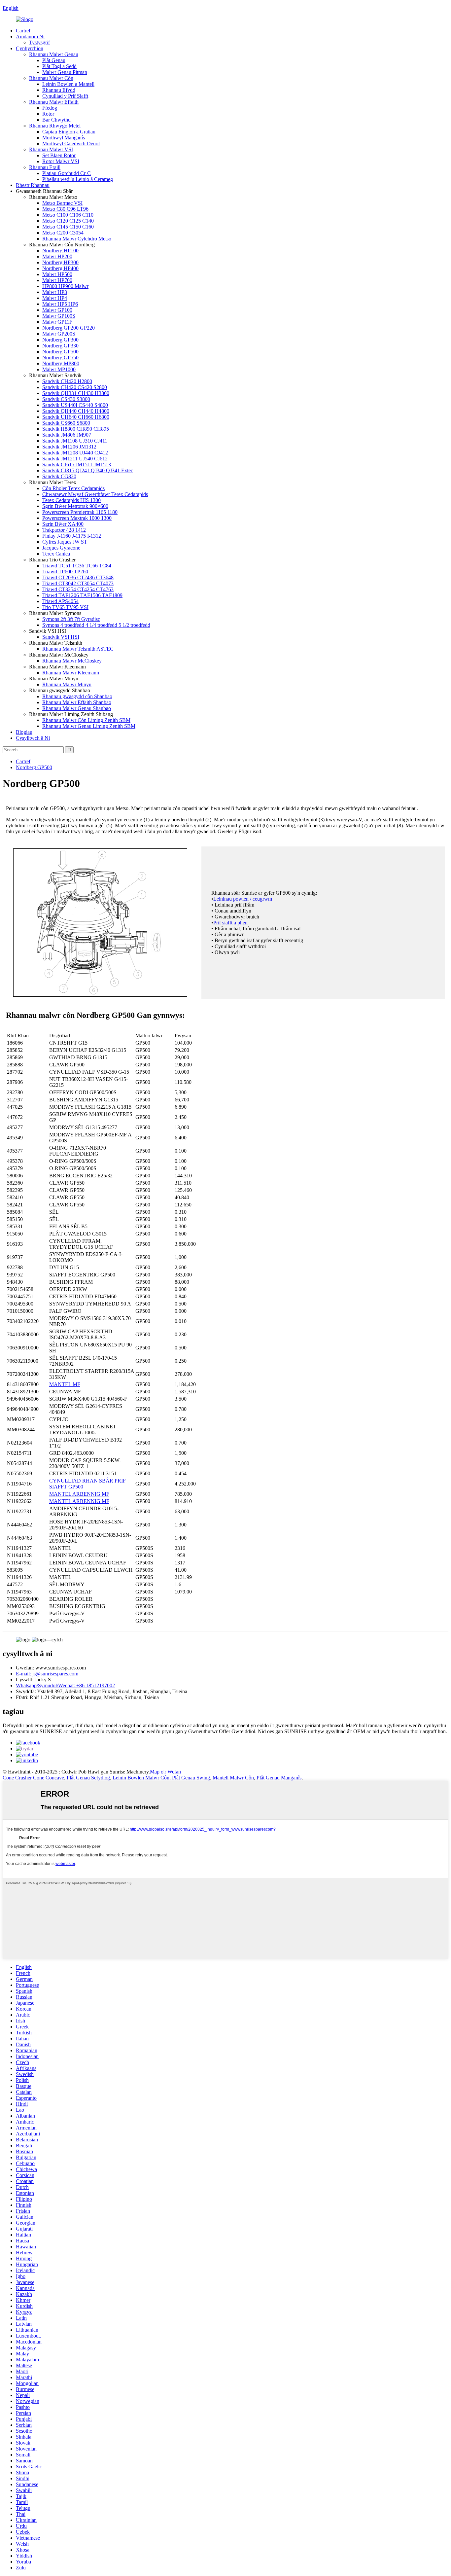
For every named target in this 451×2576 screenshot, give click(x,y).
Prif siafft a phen (230, 923)
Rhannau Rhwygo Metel (55, 126)
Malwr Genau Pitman (65, 72)
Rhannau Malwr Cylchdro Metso (77, 239)
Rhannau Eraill (45, 167)
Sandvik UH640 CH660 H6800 (76, 417)
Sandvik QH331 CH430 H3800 (76, 393)
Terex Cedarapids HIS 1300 (71, 500)
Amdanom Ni (30, 36)
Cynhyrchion (30, 48)
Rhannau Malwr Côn (51, 78)
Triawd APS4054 (60, 601)
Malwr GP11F (57, 322)
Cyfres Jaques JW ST (65, 542)
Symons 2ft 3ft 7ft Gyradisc (71, 619)
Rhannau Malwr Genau (54, 54)
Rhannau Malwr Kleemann (71, 673)
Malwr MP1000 (59, 369)
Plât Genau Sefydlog (88, 1778)
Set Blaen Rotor (59, 155)
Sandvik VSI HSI (61, 637)
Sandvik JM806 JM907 (67, 435)
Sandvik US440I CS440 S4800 (75, 405)
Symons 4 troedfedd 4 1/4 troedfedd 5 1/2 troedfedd (96, 625)
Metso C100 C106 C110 (68, 215)
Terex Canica (56, 554)
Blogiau (24, 732)
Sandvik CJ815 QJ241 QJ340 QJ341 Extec (88, 470)
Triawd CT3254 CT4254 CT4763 (78, 589)
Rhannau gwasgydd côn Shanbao (77, 696)
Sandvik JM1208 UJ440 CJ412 (75, 453)
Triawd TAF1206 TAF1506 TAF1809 (82, 595)
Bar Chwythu (56, 120)
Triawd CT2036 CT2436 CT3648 (78, 577)
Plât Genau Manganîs (279, 1778)
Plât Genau (54, 60)
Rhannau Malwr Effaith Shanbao (77, 702)
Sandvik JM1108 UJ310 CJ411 (75, 441)
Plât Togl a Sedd (59, 66)
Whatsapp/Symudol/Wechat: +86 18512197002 (65, 1685)
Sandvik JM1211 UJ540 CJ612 (75, 459)
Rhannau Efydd (59, 90)
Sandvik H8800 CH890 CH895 (76, 429)
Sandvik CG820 (59, 476)
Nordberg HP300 (60, 262)
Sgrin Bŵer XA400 (63, 524)
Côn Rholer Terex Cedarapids (73, 488)
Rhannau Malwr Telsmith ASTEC (78, 649)
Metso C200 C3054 (63, 233)
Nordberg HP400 (60, 268)
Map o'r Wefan (165, 1772)
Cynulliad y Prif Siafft (65, 96)
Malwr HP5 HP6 (60, 304)
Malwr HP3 (55, 292)
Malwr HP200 (57, 256)
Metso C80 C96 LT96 (65, 209)
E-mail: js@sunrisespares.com (47, 1674)
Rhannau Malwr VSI (51, 149)
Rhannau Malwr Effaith (54, 102)
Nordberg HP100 (60, 250)
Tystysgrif (39, 42)
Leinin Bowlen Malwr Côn (141, 1778)
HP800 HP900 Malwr (65, 286)
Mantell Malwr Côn (233, 1778)
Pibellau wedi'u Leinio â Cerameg (78, 179)
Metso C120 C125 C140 (68, 221)
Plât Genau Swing (191, 1778)
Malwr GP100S (59, 316)
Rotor (48, 114)
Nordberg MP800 (61, 363)
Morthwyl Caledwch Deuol (71, 143)
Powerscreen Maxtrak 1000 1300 (77, 518)
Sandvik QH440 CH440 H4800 (76, 411)
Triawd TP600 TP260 (65, 572)
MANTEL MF (65, 1384)
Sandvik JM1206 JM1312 (69, 447)
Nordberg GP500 (60, 352)
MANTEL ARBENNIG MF (79, 1494)
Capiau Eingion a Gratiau (69, 132)
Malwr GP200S (59, 334)
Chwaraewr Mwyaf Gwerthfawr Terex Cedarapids (95, 494)
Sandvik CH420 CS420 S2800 (75, 387)
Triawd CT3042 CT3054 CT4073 (78, 583)
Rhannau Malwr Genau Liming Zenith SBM (89, 726)
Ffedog (50, 108)
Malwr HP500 (57, 274)
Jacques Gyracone (61, 548)
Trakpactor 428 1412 (64, 530)
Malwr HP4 (55, 298)
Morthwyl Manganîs (64, 138)
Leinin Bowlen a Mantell (68, 84)
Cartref (23, 31)
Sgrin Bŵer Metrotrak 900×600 (75, 506)
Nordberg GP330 (60, 346)
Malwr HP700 (57, 280)
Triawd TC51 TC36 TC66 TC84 (77, 566)
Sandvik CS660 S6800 (66, 423)
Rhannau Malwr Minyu (67, 684)
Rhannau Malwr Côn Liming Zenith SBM (86, 720)
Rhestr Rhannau (33, 185)
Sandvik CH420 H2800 (67, 381)
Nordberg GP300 (60, 340)
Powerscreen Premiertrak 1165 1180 (80, 512)
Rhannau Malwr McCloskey (72, 661)
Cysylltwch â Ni (33, 738)
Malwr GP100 (57, 310)
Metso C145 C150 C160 (68, 227)
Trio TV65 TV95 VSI (65, 607)
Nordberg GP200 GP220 (69, 328)
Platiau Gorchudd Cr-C (67, 173)
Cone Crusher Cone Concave (33, 1778)
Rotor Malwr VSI (61, 161)
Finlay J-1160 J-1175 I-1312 (72, 536)
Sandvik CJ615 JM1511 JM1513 (77, 465)
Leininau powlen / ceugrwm (243, 899)
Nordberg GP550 (60, 358)
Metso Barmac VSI (62, 203)
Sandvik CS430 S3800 (66, 399)
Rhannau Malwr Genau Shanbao (77, 708)
